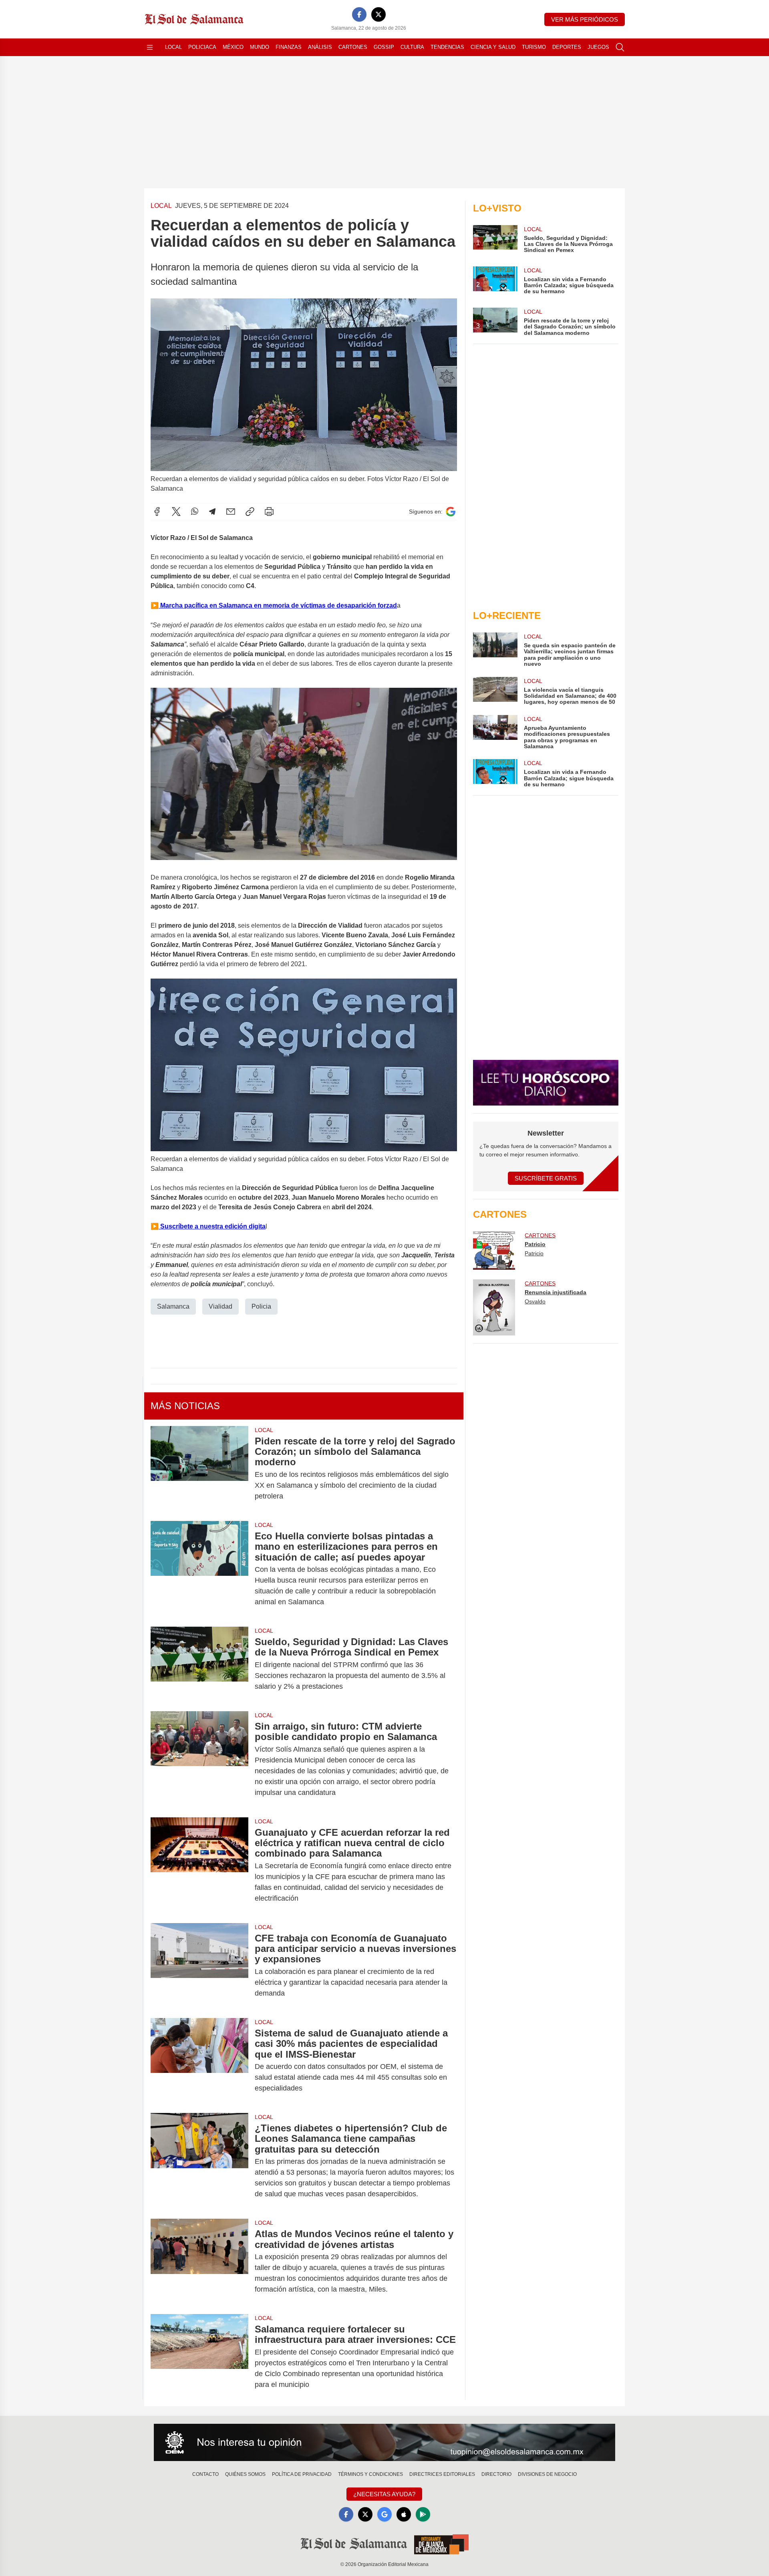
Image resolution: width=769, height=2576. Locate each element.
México (233, 47)
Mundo (260, 47)
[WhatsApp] (195, 512)
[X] (378, 14)
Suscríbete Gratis (546, 1178)
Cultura (412, 47)
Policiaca (202, 47)
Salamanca (173, 1306)
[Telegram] (212, 512)
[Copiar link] (250, 512)
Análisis (320, 47)
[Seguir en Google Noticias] (451, 512)
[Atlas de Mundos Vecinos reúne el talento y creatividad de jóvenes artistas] (199, 2262)
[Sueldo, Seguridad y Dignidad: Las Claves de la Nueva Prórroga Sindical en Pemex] (199, 1664)
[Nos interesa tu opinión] (384, 2443)
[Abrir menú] (150, 47)
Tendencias (447, 47)
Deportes (567, 47)
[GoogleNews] (384, 2514)
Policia (261, 1306)
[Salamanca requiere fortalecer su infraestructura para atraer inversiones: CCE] (199, 2357)
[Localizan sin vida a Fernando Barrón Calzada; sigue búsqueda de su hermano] (495, 773)
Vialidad (220, 1306)
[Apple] (404, 2514)
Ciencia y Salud (493, 47)
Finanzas (289, 47)
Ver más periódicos (585, 19)
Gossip (384, 47)
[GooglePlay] (423, 2514)
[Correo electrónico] (231, 512)
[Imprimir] (269, 512)
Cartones (353, 47)
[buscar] (620, 47)
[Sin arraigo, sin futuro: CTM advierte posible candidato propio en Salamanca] (199, 1759)
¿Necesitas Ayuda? (384, 2494)
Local (173, 47)
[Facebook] (359, 14)
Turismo (534, 47)
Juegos (598, 47)
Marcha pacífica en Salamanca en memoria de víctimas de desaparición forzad (278, 605)
